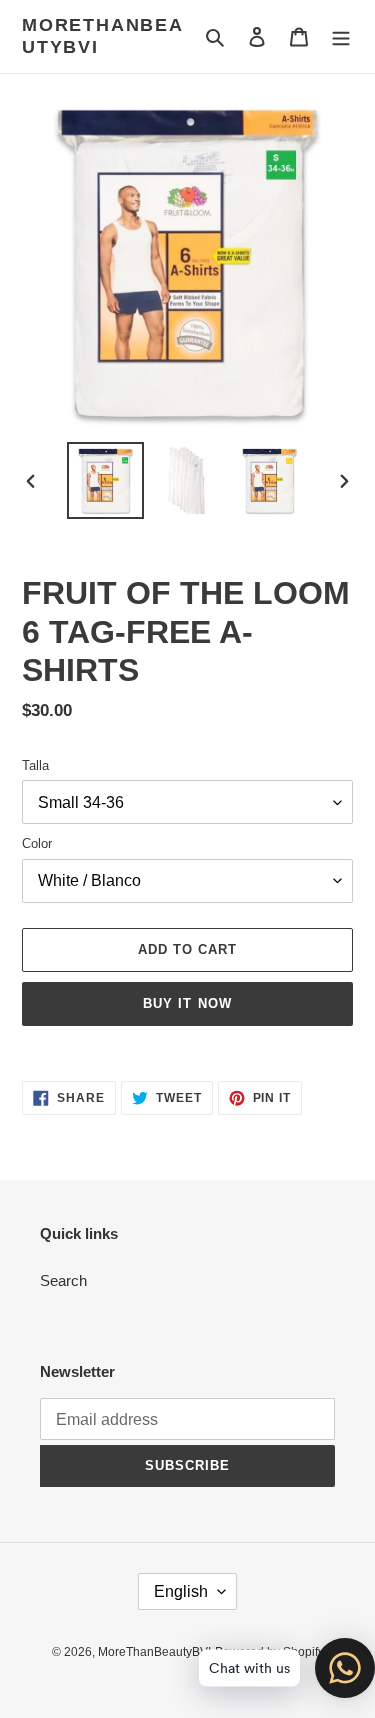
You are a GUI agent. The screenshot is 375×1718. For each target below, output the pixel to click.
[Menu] (341, 36)
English (181, 1591)
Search (63, 1280)
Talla (35, 765)
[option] (106, 480)
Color (37, 843)
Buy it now (187, 1003)
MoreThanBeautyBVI (103, 36)
